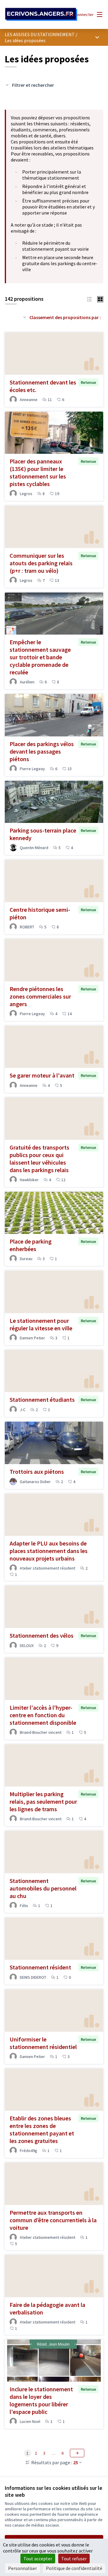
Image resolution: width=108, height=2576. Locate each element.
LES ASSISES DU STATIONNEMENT (40, 34)
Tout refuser (74, 2559)
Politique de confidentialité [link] (74, 2568)
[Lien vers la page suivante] (77, 2453)
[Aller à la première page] (41, 14)
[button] (89, 299)
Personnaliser (22, 2568)
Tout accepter (38, 2559)
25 (76, 2462)
